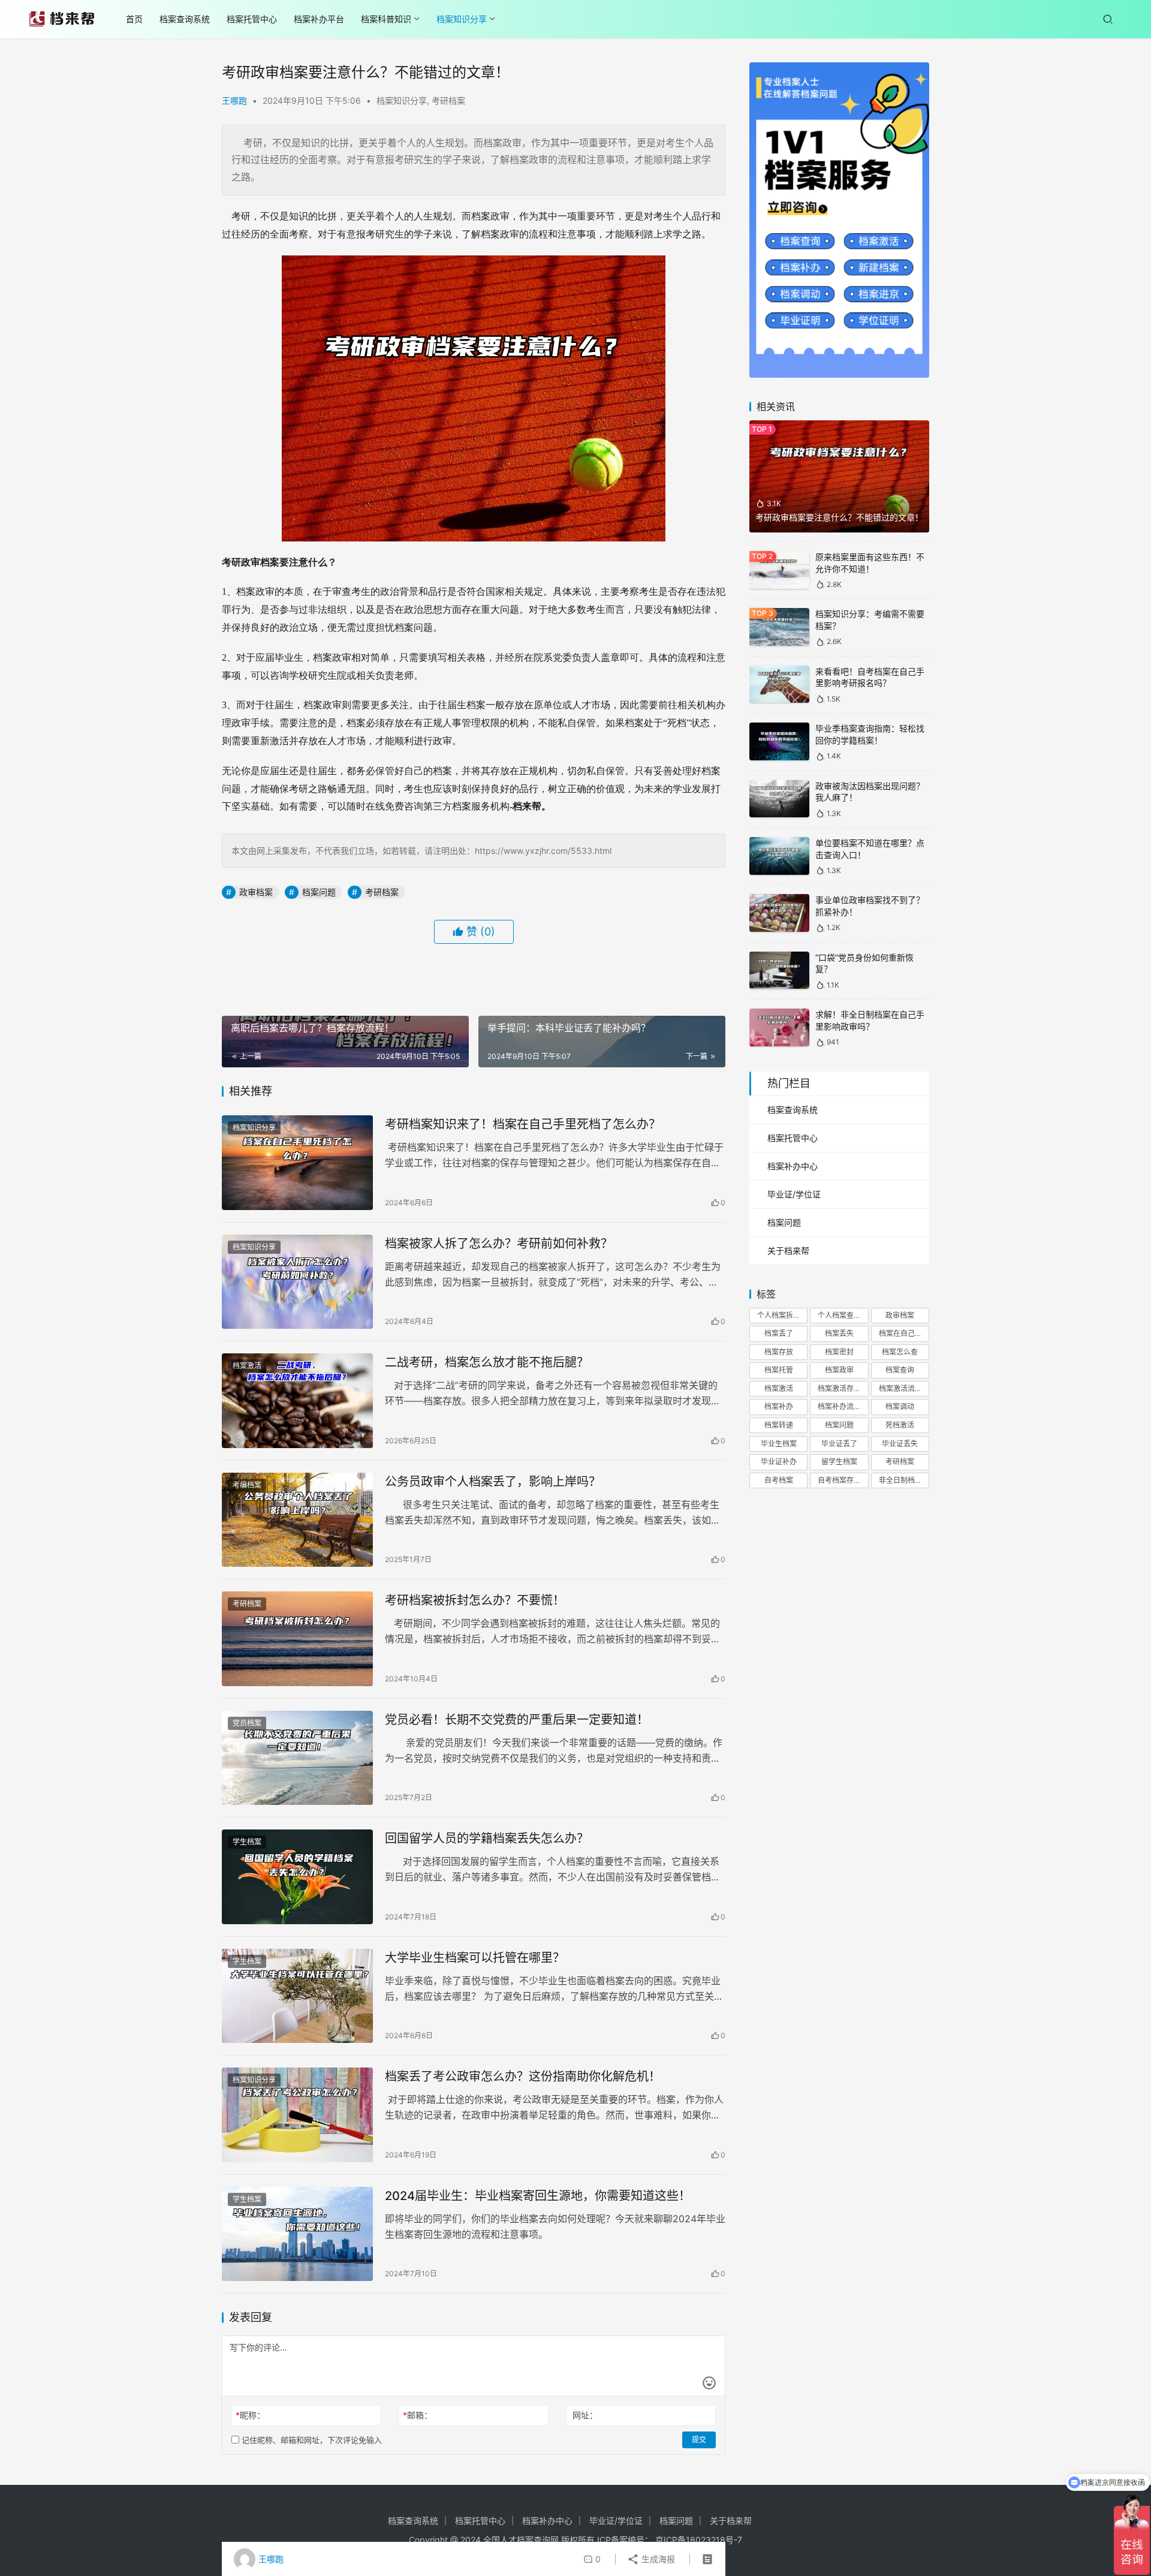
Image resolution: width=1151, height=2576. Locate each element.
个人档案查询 (839, 1315)
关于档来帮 (788, 1251)
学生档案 (247, 1842)
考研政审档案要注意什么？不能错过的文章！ (839, 517)
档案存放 (779, 1352)
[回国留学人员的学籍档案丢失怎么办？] (297, 1877)
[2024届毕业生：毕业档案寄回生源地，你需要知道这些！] (297, 2234)
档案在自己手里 (904, 1333)
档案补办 (779, 1406)
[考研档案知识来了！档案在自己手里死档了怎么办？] (297, 1163)
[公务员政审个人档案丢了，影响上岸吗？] (297, 1520)
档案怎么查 (900, 1352)
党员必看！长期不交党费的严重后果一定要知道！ (517, 1720)
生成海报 (657, 2559)
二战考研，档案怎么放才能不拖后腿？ (487, 1362)
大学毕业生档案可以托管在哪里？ (475, 1958)
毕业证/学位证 (794, 1194)
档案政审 (839, 1370)
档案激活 (247, 1366)
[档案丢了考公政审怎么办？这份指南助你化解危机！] (297, 2115)
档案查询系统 (185, 19)
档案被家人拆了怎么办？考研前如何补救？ (499, 1244)
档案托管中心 (252, 19)
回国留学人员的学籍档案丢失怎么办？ (487, 1838)
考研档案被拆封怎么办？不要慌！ (475, 1600)
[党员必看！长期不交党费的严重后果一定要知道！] (297, 1758)
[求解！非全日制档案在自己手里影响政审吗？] (779, 1027)
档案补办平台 (319, 19)
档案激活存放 (839, 1388)
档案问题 (319, 892)
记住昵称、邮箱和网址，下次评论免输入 (311, 2440)
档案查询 (900, 1370)
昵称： (250, 2415)
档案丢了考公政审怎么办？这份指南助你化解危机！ (523, 2077)
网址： (585, 2415)
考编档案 (247, 1485)
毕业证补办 (779, 1462)
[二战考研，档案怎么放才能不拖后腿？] (297, 1401)
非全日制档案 (900, 1480)
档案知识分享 (462, 19)
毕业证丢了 (839, 1444)
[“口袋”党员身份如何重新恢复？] (779, 970)
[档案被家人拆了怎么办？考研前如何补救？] (297, 1282)
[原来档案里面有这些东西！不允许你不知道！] (779, 570)
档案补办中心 (793, 1166)
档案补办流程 (839, 1406)
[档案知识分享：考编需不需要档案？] (779, 627)
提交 (699, 2440)
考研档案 (448, 100)
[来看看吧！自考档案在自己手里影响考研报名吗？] (779, 684)
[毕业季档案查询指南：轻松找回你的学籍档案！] (779, 741)
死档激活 (900, 1425)
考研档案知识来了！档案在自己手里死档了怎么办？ (523, 1124)
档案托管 (779, 1370)
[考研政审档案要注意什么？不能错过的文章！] (839, 477)
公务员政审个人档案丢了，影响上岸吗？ (493, 1482)
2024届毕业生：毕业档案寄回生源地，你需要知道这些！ (538, 2196)
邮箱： (418, 2415)
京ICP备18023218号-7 (699, 2540)
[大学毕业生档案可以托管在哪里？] (297, 1996)
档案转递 (779, 1425)
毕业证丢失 (900, 1444)
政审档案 (256, 892)
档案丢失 (839, 1333)
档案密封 (839, 1352)
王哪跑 (234, 100)
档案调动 (900, 1406)
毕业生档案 (779, 1444)
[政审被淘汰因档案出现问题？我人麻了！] (779, 799)
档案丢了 (779, 1333)
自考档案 (779, 1480)
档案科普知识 (386, 19)
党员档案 (247, 1723)
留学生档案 (839, 1462)
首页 (134, 19)
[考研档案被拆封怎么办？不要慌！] (297, 1639)
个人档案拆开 (779, 1315)
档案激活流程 (900, 1388)
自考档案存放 (839, 1480)
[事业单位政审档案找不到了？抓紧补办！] (779, 913)
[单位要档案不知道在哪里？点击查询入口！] (779, 856)
